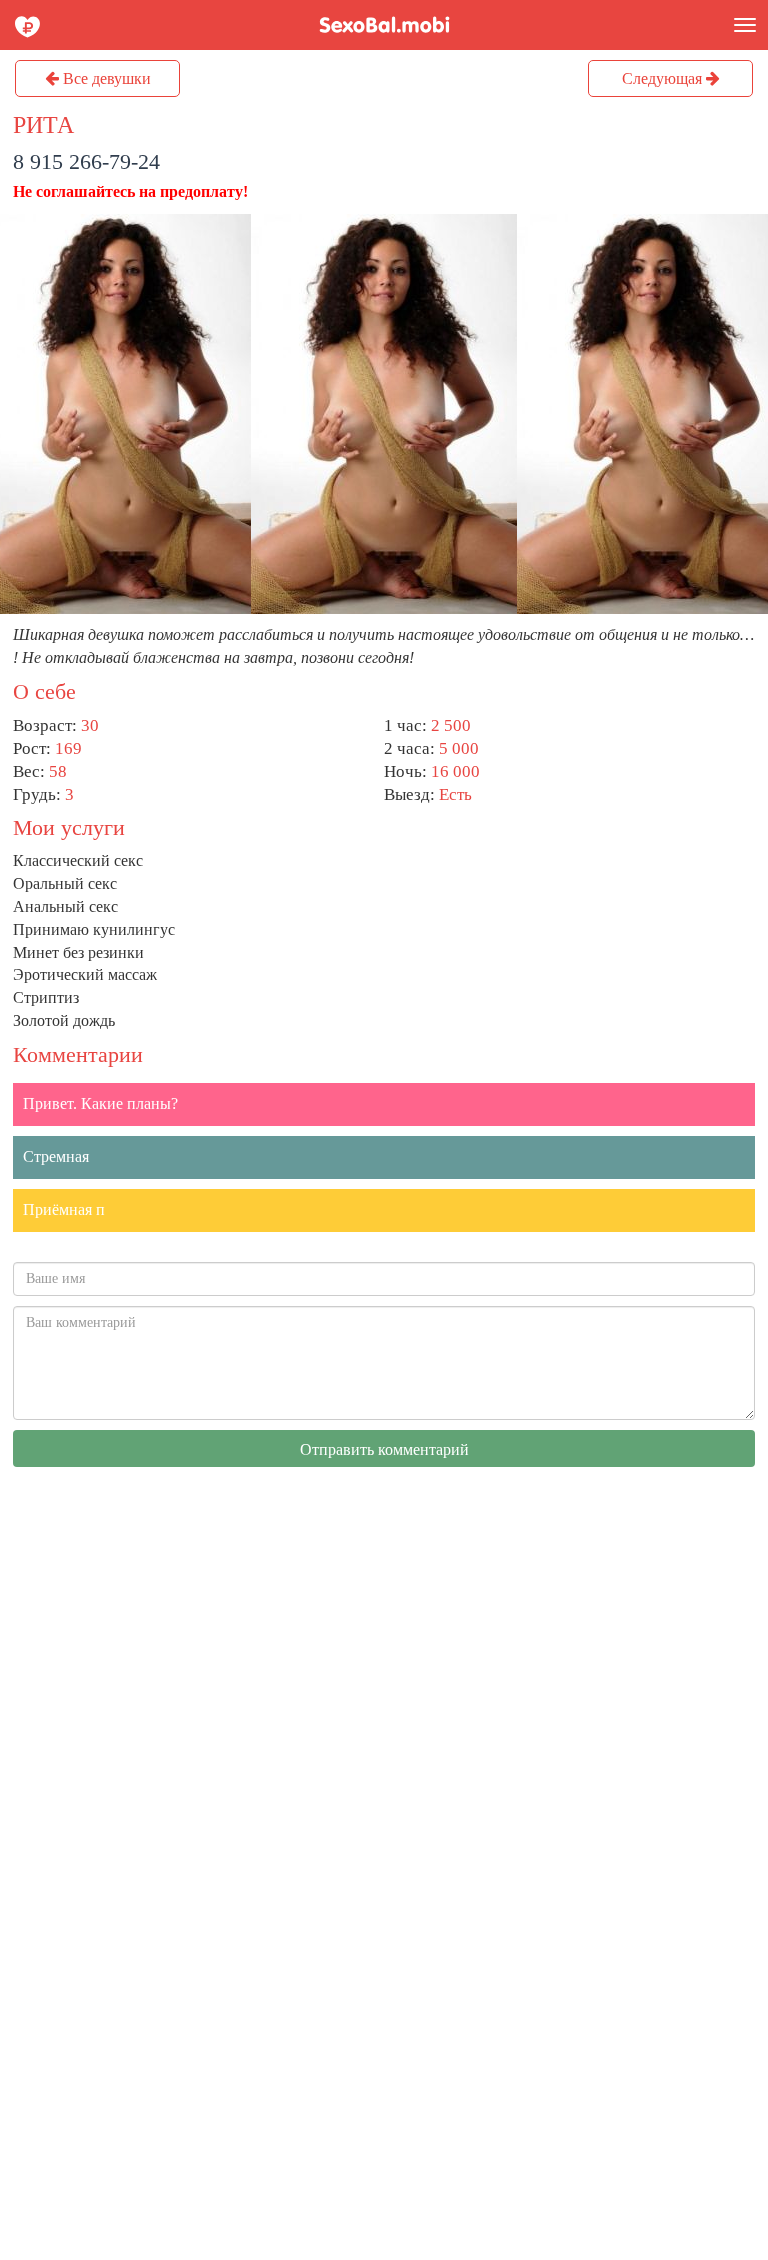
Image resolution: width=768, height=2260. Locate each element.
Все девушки (105, 78)
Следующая (664, 78)
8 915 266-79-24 (86, 161)
